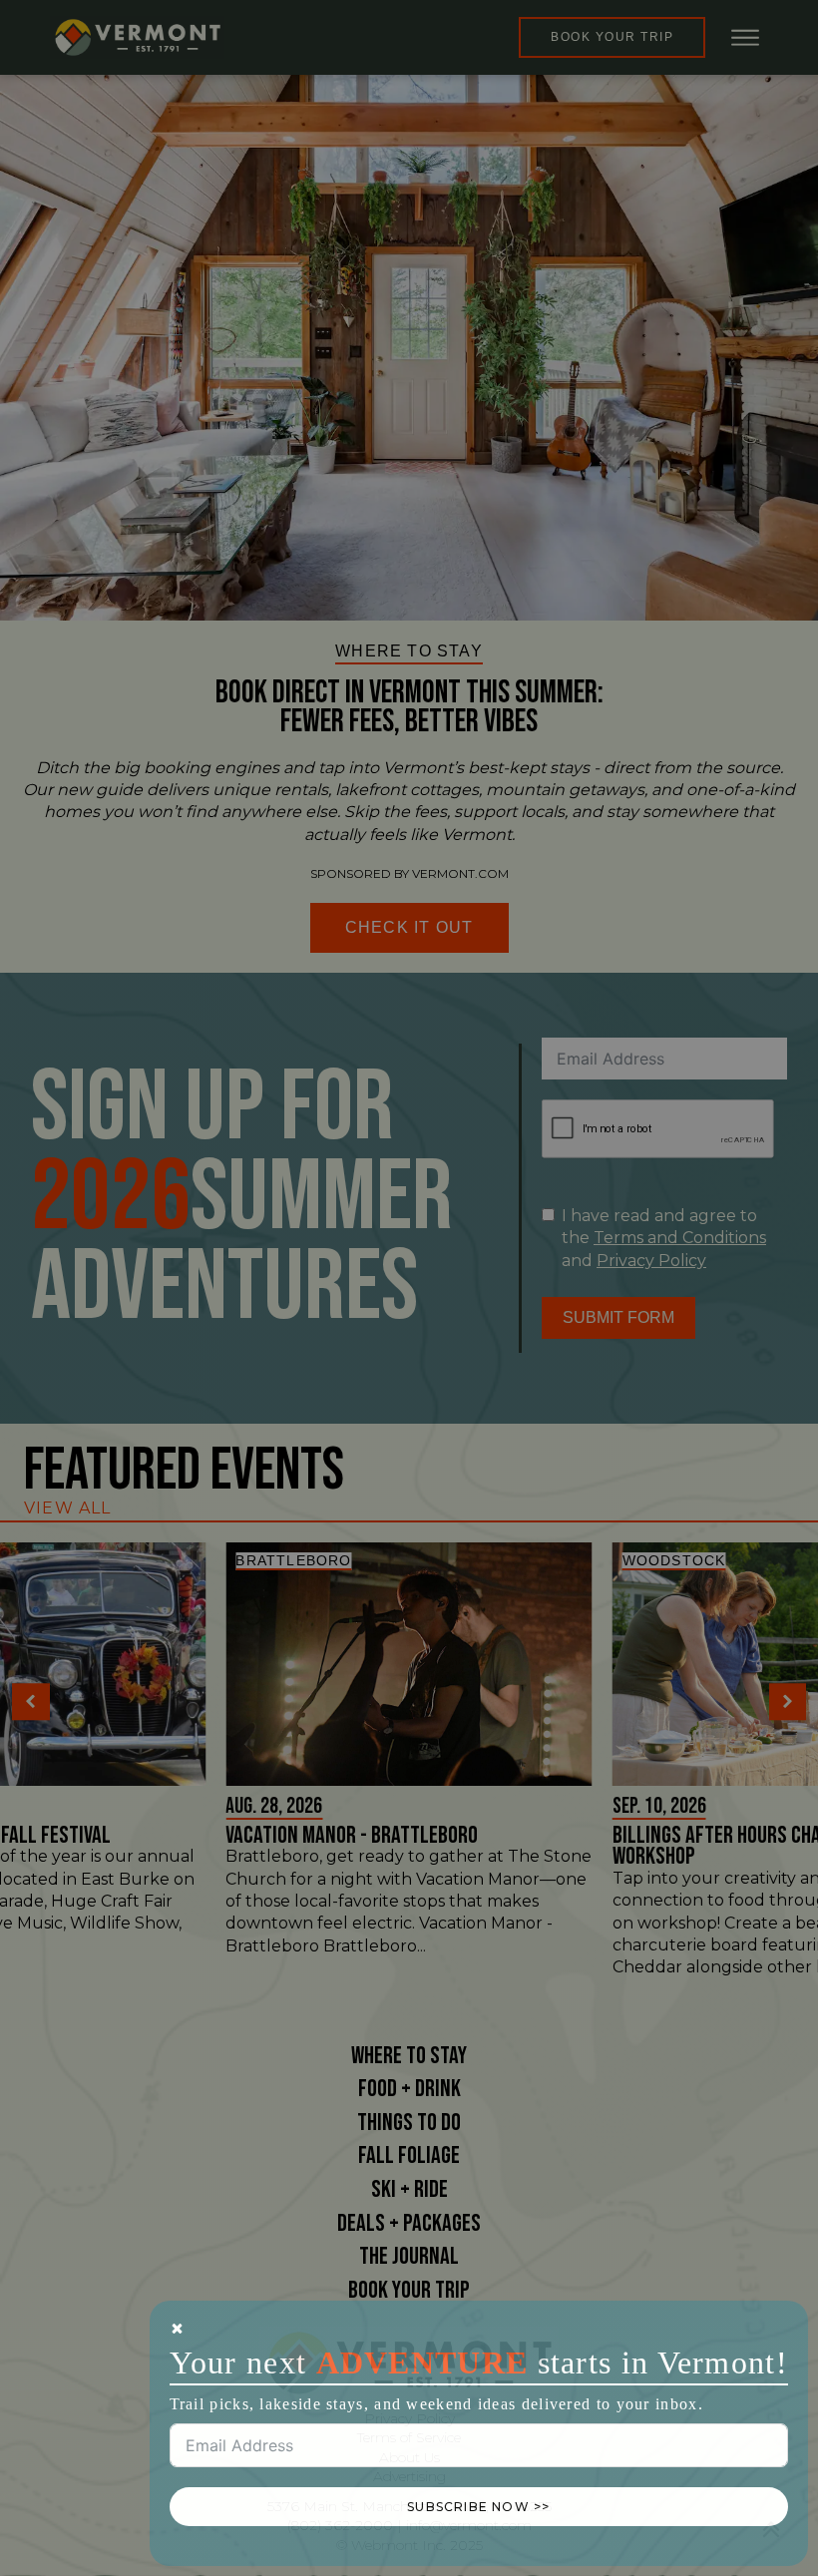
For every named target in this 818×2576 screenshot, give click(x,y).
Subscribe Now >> (478, 2507)
